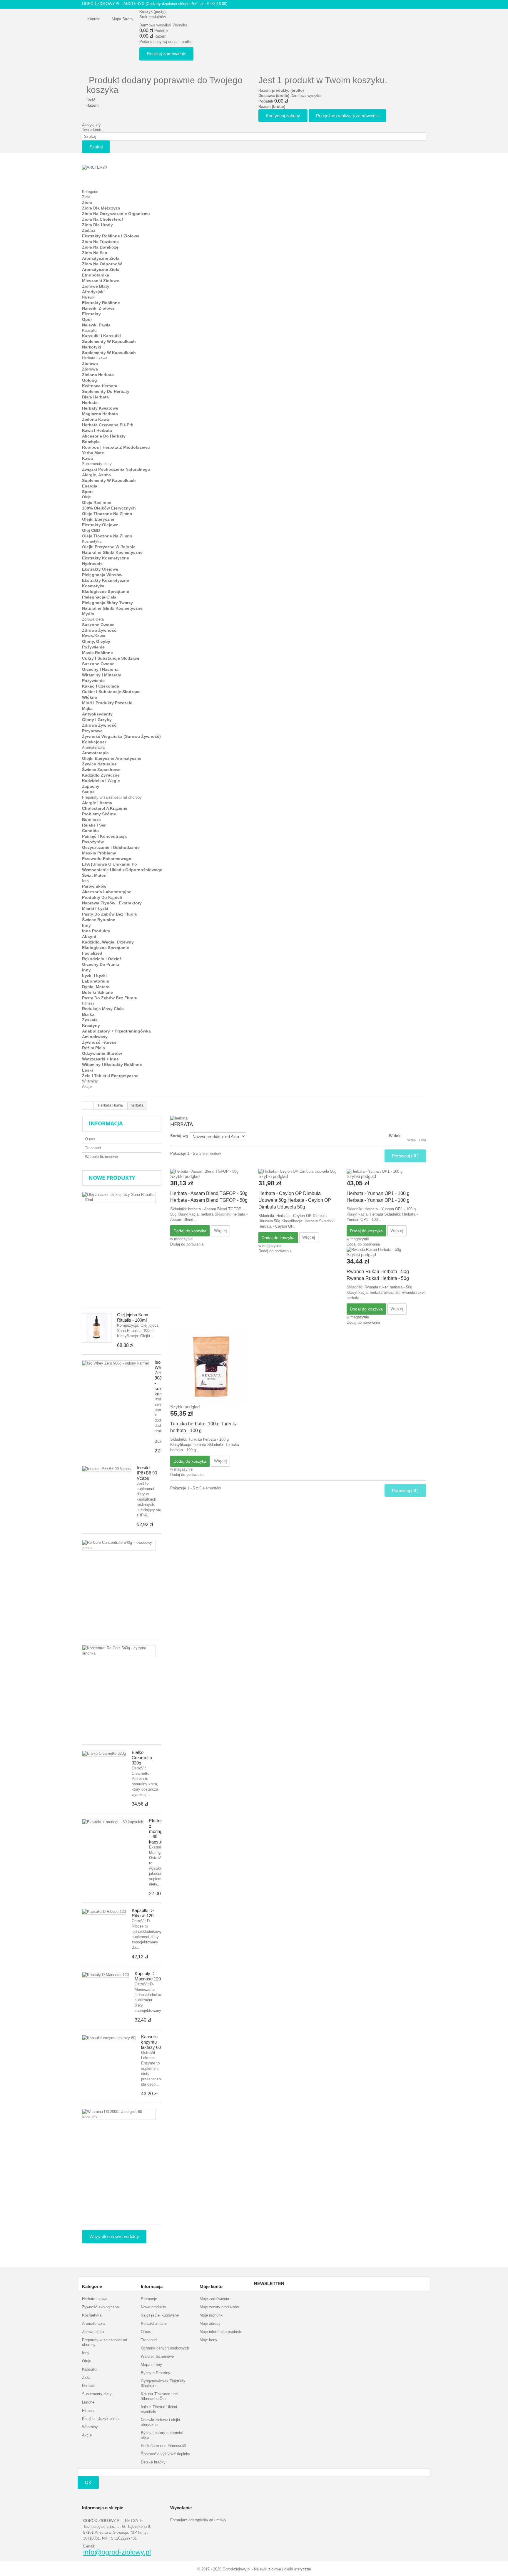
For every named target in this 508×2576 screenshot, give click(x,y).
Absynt (89, 936)
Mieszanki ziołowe (101, 281)
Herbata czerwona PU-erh (108, 425)
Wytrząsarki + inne (100, 1059)
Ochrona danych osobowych (165, 2348)
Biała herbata (95, 397)
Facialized (92, 953)
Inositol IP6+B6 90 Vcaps (147, 1473)
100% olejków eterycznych (109, 508)
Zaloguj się (91, 124)
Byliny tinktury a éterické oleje (162, 2435)
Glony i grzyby (97, 720)
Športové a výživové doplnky (166, 2454)
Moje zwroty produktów (219, 2307)
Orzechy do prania (101, 964)
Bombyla (91, 442)
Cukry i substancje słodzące (111, 658)
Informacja (106, 1123)
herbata (90, 403)
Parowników (94, 886)
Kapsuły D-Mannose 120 (148, 1976)
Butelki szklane (97, 992)
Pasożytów (93, 842)
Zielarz (89, 230)
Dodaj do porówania (187, 1244)
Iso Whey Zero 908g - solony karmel (161, 1378)
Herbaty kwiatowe (100, 408)
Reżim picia (93, 1048)
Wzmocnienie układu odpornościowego (122, 870)
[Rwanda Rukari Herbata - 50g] (386, 1250)
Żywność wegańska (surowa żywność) (121, 736)
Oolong (90, 380)
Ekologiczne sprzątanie (106, 591)
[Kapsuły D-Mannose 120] (106, 1975)
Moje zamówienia (214, 2299)
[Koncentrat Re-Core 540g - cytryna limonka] (119, 1651)
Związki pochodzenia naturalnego (116, 469)
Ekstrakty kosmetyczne (106, 558)
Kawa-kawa (94, 636)
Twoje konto (92, 130)
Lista (423, 1140)
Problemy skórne (99, 814)
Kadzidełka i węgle (101, 781)
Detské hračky (153, 2462)
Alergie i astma (97, 803)
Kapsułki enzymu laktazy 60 (151, 2042)
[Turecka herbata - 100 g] (210, 1365)
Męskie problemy (99, 853)
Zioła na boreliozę (100, 247)
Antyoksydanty (97, 714)
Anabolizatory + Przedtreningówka (116, 1031)
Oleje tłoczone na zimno (107, 514)
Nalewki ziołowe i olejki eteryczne (160, 2422)
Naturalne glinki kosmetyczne (112, 552)
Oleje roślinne (97, 502)
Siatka (411, 1140)
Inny (86, 881)
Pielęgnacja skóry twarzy (107, 603)
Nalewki (89, 297)
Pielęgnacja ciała (99, 597)
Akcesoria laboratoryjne (107, 892)
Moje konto (211, 2286)
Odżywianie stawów (102, 1053)
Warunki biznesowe (101, 1157)
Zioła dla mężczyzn (101, 208)
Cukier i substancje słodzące (111, 692)
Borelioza (91, 819)
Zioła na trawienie (100, 242)
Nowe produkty (112, 1178)
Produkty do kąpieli (102, 897)
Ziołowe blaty (96, 286)
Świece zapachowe (101, 770)
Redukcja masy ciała (103, 1009)
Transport (93, 1148)
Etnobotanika (96, 275)
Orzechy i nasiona (100, 669)
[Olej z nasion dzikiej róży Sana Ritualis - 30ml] (119, 1197)
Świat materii (95, 875)
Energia (90, 486)
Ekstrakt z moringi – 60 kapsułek (158, 1831)
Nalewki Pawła (96, 325)
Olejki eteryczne (98, 519)
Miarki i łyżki (95, 909)
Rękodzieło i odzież (102, 959)
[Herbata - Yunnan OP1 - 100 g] (386, 1171)
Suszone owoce (98, 625)
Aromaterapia (93, 747)
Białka (88, 1014)
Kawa (87, 458)
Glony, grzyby (96, 641)
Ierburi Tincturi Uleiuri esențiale (159, 2409)
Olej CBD (91, 530)
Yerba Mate (93, 453)
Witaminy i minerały (102, 675)
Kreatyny (91, 1025)
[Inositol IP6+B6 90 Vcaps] (107, 1469)
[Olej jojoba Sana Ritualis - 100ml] (97, 1328)
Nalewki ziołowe (98, 308)
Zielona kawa (96, 419)
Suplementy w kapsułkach (109, 341)
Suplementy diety (97, 464)
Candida (90, 831)
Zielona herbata (98, 375)
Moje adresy (210, 2323)
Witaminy (90, 1081)
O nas (90, 1139)
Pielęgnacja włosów (102, 575)
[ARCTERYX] (114, 174)
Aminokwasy (95, 1037)
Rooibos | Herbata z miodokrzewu (116, 447)
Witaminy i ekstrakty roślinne (112, 1065)
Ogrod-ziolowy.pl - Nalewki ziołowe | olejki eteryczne (267, 2569)
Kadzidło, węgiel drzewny (108, 942)
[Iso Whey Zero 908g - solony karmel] (116, 1363)
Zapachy (91, 786)
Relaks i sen (94, 825)
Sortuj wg (179, 1136)
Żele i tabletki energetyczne (110, 1076)
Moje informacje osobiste (221, 2332)
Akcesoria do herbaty (104, 436)
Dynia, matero (96, 987)
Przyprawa (92, 731)
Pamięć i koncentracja (104, 836)
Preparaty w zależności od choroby (112, 797)
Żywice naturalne (99, 764)
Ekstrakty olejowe (100, 525)
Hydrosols (92, 564)
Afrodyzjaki (93, 292)
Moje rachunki (212, 2315)
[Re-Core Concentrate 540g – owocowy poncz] (119, 1545)
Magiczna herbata (100, 414)
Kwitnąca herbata (100, 386)
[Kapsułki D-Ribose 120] (104, 1912)
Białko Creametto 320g (142, 1758)
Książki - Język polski (101, 2419)
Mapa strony (123, 19)
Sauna (88, 792)
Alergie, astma (96, 475)
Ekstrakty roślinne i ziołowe (111, 236)
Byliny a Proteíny (156, 2373)
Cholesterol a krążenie (105, 808)
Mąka (87, 708)
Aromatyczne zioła (101, 258)
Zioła (86, 197)
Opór (87, 319)
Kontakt (94, 19)
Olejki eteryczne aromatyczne (112, 758)
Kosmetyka (92, 541)
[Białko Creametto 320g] (104, 1754)
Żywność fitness (99, 1042)
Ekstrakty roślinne (101, 303)
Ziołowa (90, 363)
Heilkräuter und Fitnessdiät (164, 2446)
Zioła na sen (95, 253)
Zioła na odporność (102, 264)
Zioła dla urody (97, 225)
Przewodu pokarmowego (107, 859)
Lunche (88, 2402)
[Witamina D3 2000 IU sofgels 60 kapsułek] (119, 2114)
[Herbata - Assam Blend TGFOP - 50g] (210, 1171)
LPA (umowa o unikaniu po (110, 864)
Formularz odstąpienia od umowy (198, 2520)
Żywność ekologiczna (100, 2307)
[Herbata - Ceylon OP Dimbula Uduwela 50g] (298, 1171)
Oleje (86, 497)
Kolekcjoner (94, 742)
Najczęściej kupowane (160, 2315)
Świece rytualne (99, 920)
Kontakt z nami (154, 2323)
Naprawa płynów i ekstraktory (112, 903)
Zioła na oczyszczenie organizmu (116, 214)
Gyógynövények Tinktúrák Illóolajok (163, 2383)
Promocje (149, 2299)
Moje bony (208, 2340)
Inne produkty (96, 931)
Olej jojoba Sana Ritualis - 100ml (133, 1317)
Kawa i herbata (97, 430)
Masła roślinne (97, 653)
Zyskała (90, 1020)
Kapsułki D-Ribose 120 (143, 1913)
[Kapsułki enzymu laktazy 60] (109, 2038)
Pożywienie (93, 647)
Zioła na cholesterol (102, 219)
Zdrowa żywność (99, 630)
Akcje (87, 1086)
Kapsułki (89, 330)
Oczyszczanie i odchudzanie (111, 847)
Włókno (90, 697)
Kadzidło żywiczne (101, 775)
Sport (87, 492)
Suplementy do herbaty (106, 391)
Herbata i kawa (95, 358)
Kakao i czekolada (101, 686)
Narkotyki (92, 347)
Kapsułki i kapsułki (101, 336)
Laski (87, 1070)
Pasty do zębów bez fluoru (110, 914)
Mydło (88, 614)
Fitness (88, 1003)
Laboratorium (96, 981)
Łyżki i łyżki (94, 976)
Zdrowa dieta (93, 619)
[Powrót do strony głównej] (88, 1106)
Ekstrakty (91, 314)
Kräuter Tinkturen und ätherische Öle (159, 2396)
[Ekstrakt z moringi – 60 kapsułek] (113, 1822)
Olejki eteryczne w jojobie (109, 547)
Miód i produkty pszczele (107, 703)
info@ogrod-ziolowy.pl (117, 2552)
